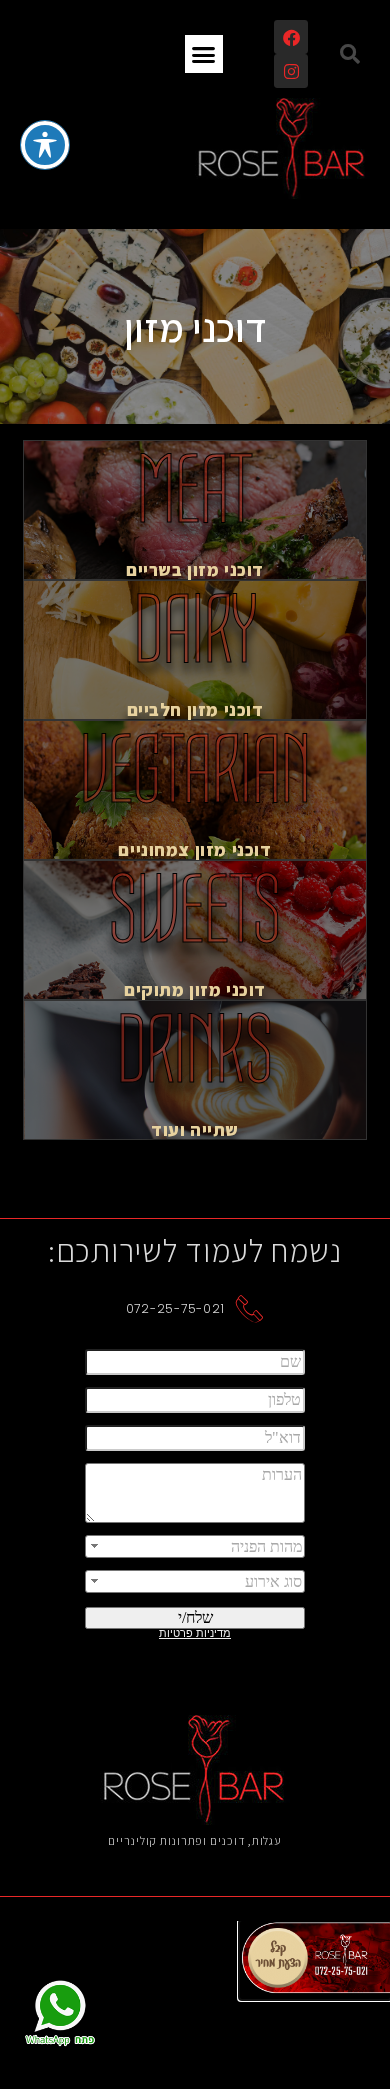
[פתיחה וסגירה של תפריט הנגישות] (45, 145)
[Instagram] (291, 71)
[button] (350, 54)
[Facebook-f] (291, 37)
